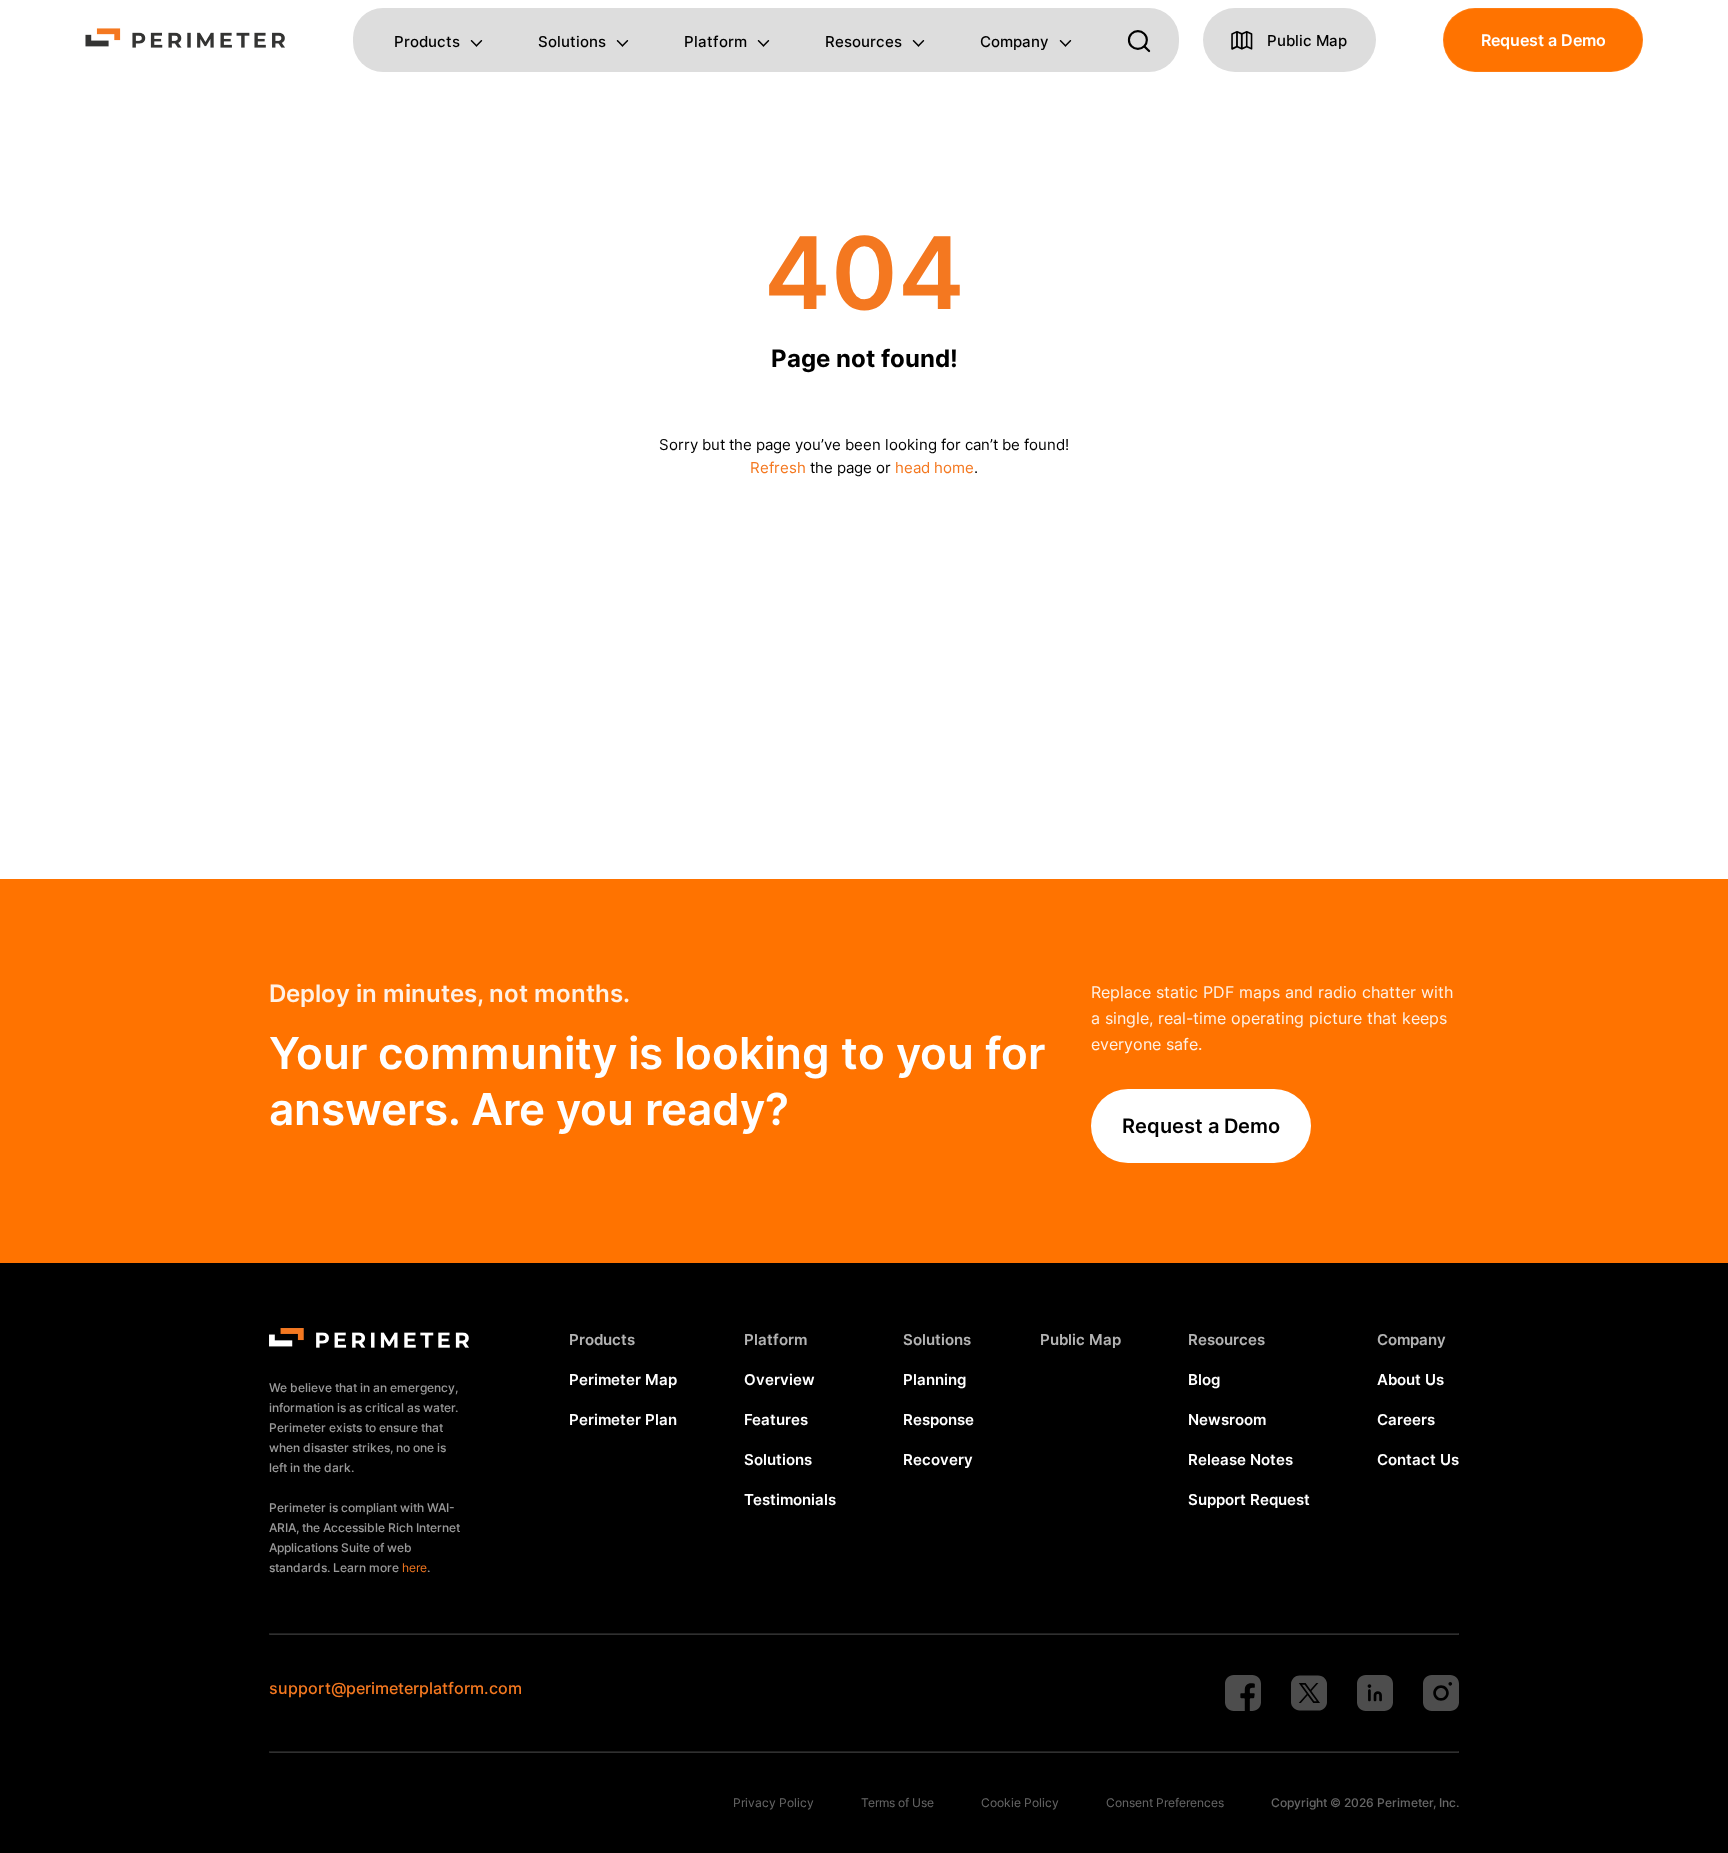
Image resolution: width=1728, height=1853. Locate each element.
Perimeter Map (623, 1379)
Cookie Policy (1020, 1802)
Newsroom (1227, 1419)
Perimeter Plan (623, 1419)
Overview (779, 1379)
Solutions (572, 42)
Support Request (1249, 1499)
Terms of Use (897, 1802)
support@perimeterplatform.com (395, 1688)
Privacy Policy (773, 1802)
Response (938, 1419)
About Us (1410, 1379)
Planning (934, 1379)
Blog (1204, 1379)
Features (776, 1419)
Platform (715, 42)
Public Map (1080, 1339)
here (414, 1567)
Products (427, 42)
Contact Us (1418, 1459)
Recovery (938, 1459)
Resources (863, 42)
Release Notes (1240, 1459)
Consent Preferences (1165, 1802)
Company (1014, 42)
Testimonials (790, 1499)
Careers (1406, 1419)
